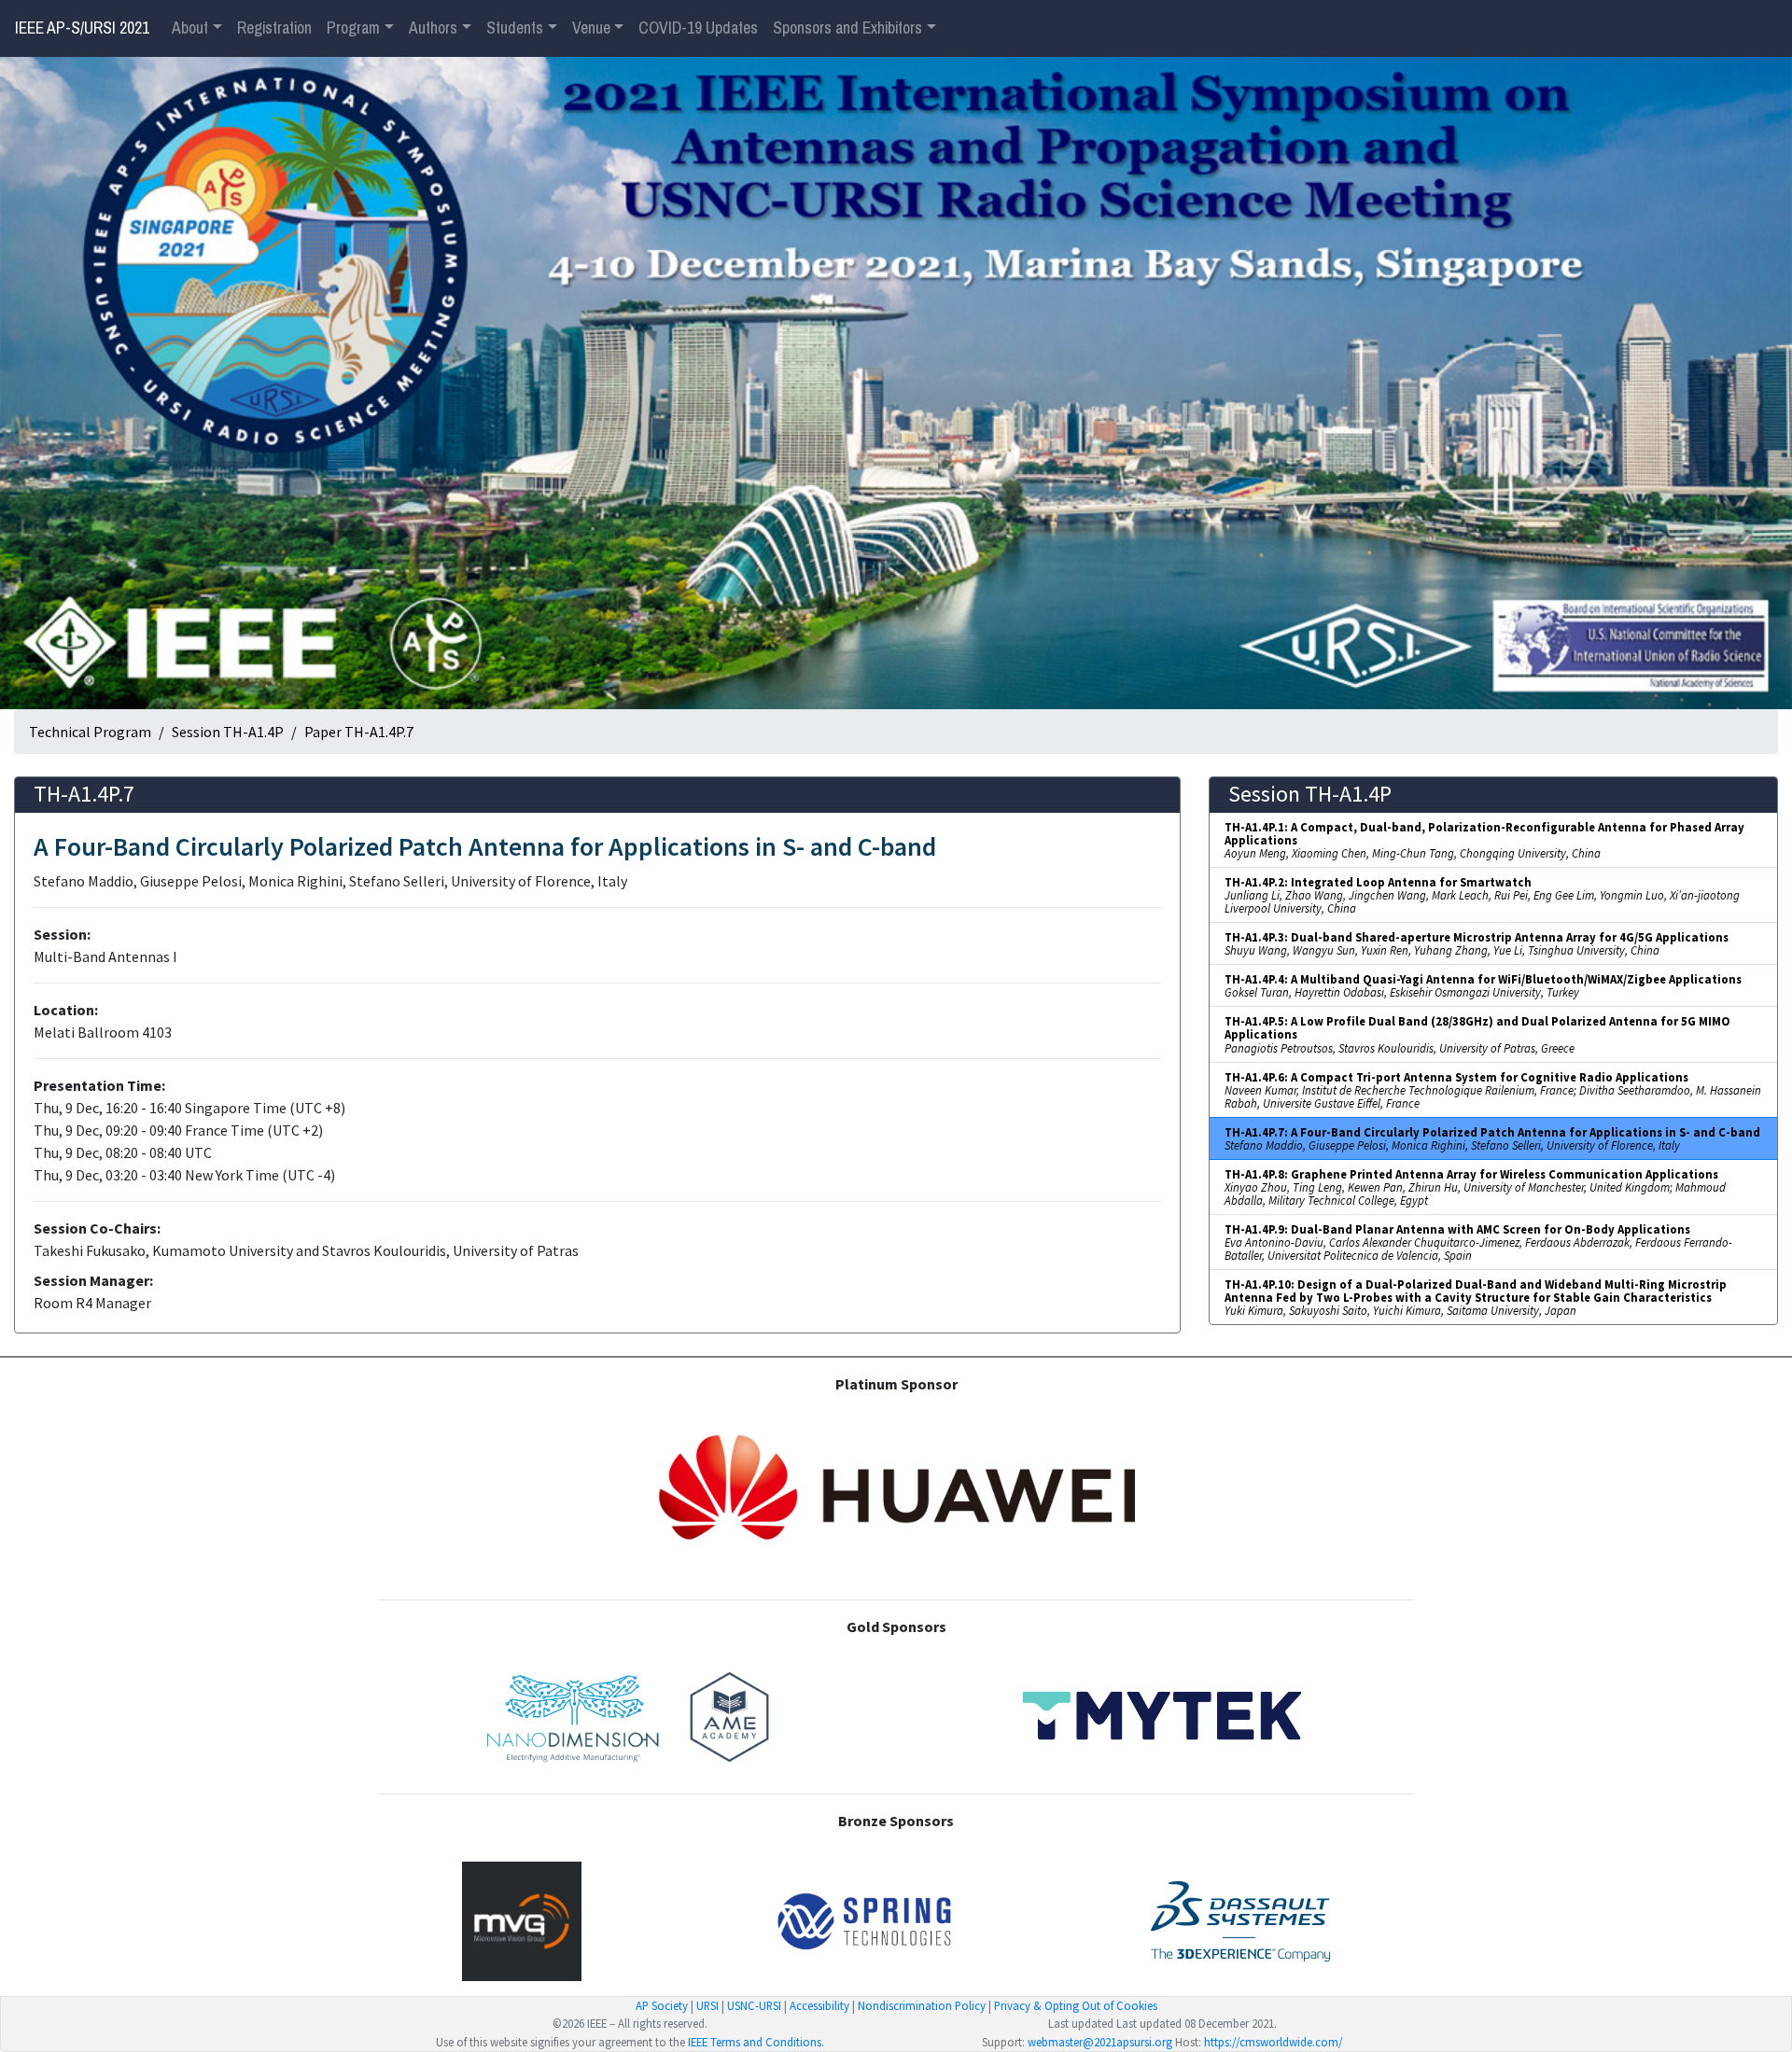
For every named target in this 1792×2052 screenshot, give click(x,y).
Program (353, 28)
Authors (433, 28)
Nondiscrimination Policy (922, 2005)
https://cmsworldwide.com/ (1273, 2042)
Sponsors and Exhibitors (847, 28)
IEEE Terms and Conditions (755, 2042)
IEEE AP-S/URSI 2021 (82, 28)
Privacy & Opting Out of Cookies (1076, 2005)
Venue (591, 28)
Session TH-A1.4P (228, 732)
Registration (274, 28)
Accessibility (819, 2005)
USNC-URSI (754, 2005)
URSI (707, 2005)
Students (515, 28)
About (190, 28)
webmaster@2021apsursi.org (1100, 2042)
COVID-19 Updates (698, 28)
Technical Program (90, 732)
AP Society (662, 2005)
